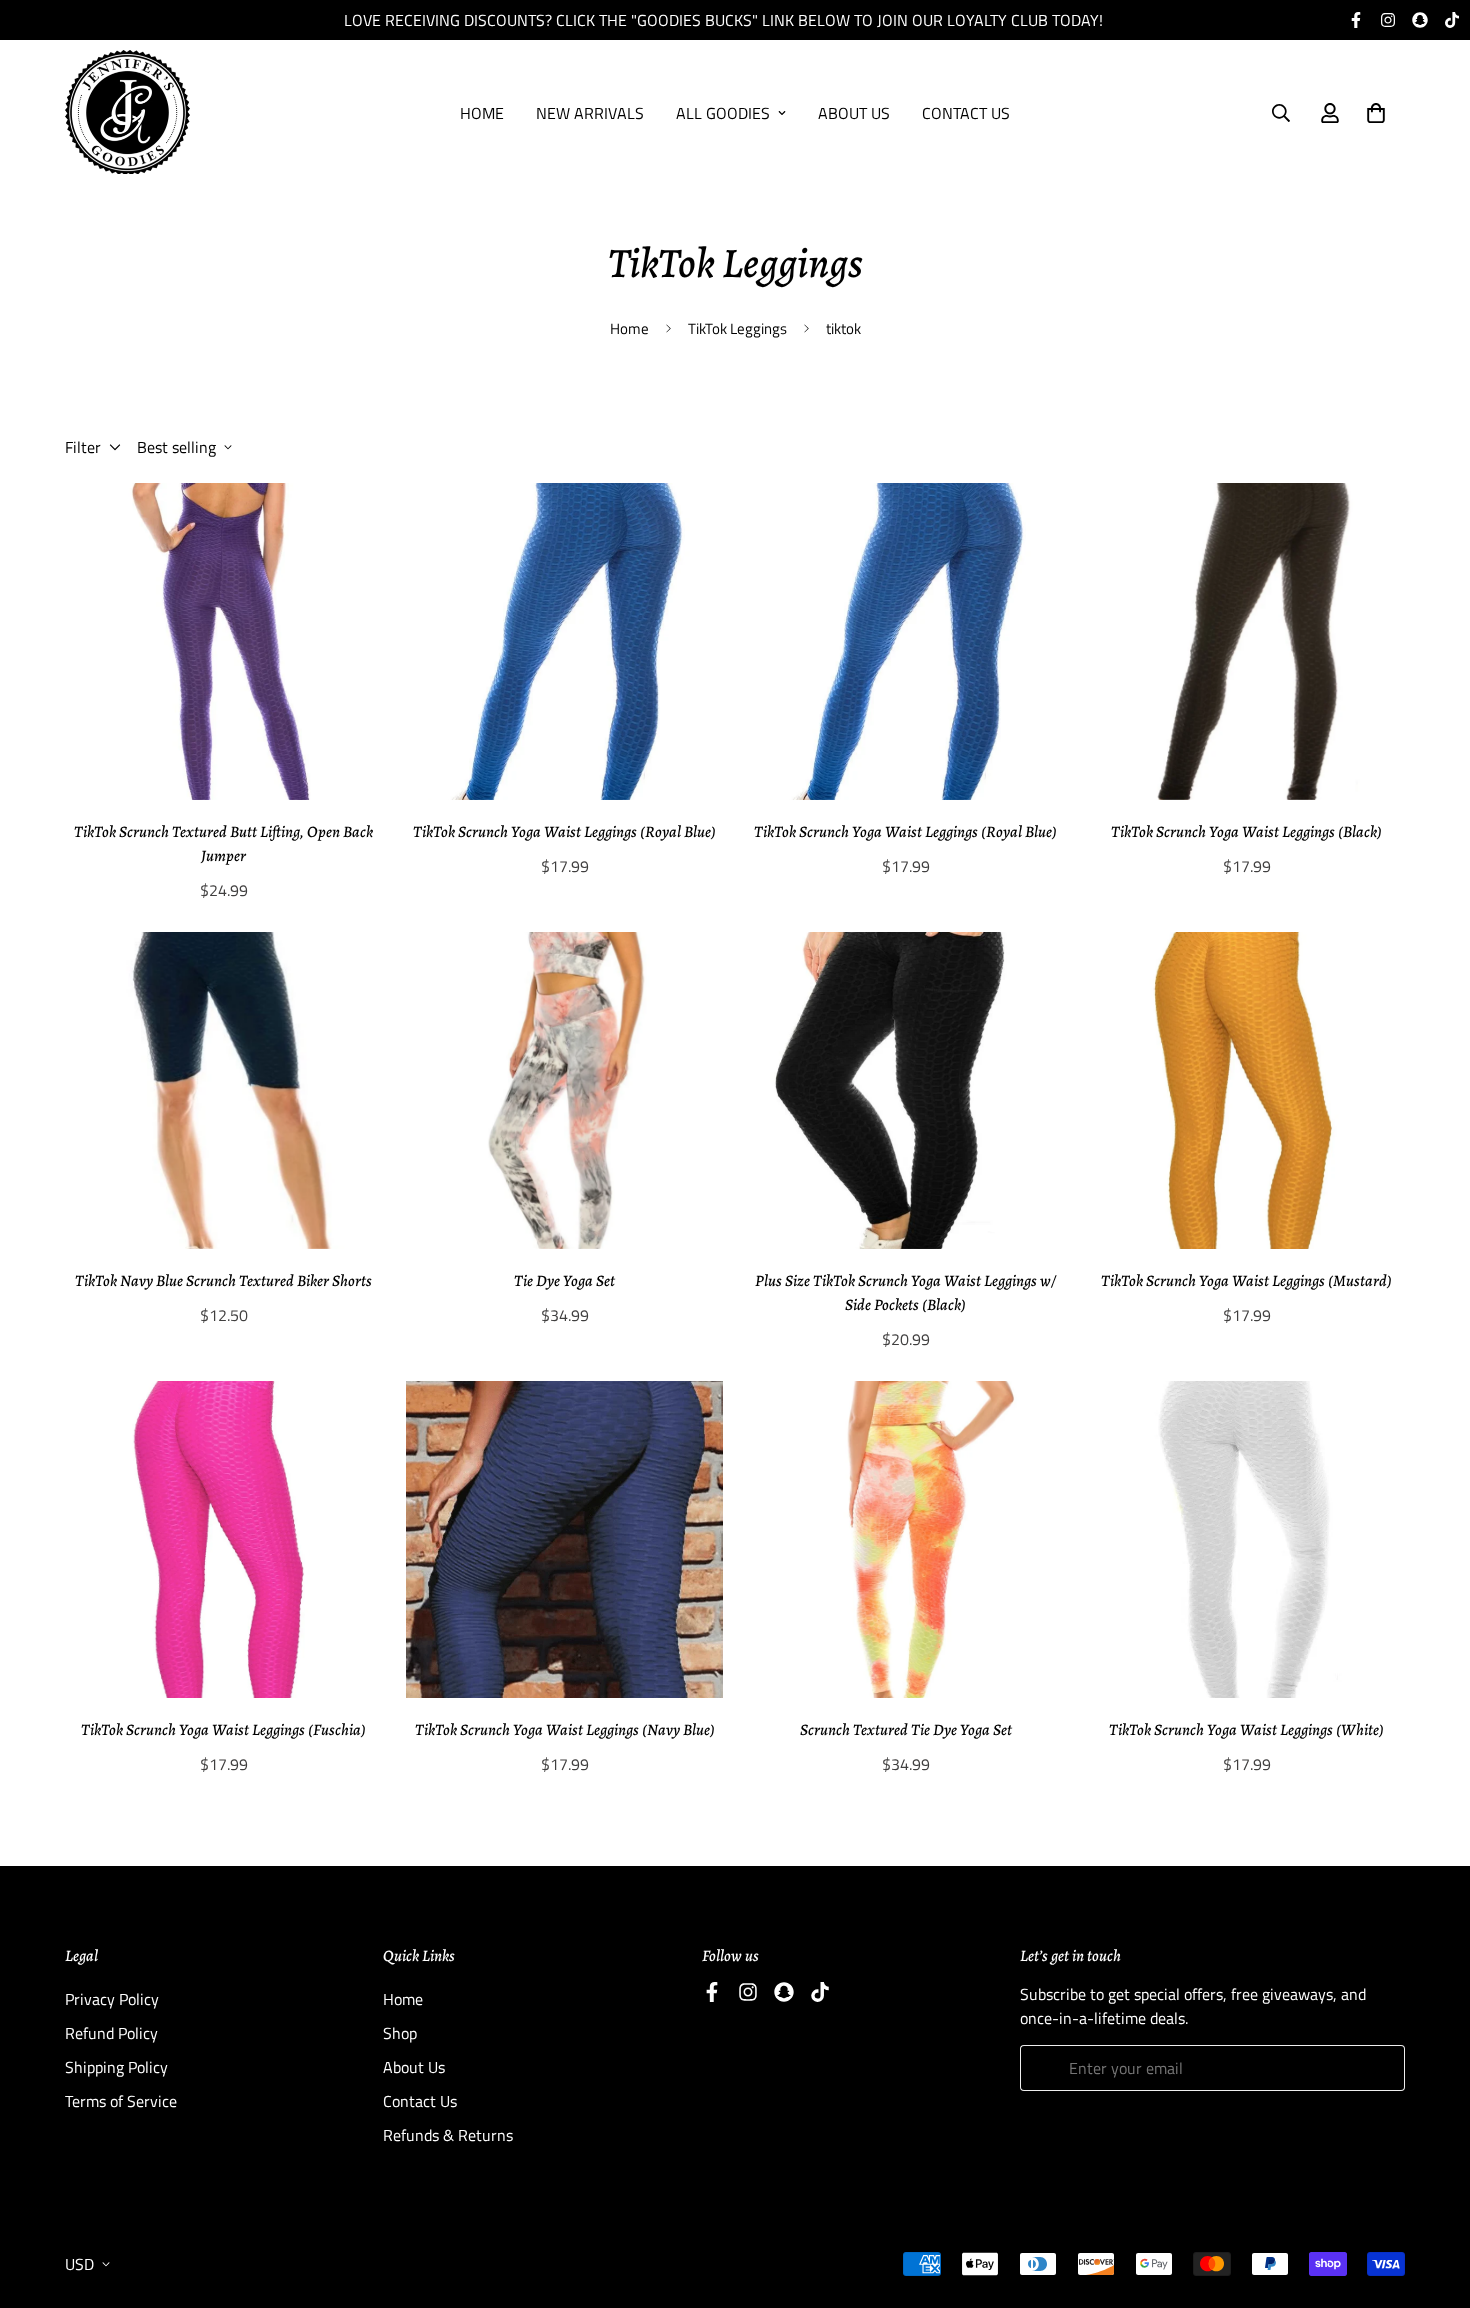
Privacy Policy (112, 1999)
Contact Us (966, 113)
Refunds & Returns (448, 2135)
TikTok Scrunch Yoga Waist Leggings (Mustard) (1246, 1281)
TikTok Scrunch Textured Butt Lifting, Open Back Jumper (223, 844)
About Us (854, 113)
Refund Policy (111, 2033)
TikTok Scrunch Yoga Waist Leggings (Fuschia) (223, 1730)
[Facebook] (1356, 20)
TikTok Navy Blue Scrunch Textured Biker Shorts (223, 1281)
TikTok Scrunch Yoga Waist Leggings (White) (1246, 1730)
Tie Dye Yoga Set (564, 1281)
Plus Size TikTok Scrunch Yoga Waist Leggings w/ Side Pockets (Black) (905, 1293)
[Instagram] (1388, 20)
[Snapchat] (1420, 20)
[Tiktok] (1452, 20)
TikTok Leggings (737, 328)
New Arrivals (590, 113)
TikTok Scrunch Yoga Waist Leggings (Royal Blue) (564, 832)
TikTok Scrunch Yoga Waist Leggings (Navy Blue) (565, 1730)
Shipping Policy (116, 2067)
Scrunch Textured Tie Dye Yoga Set (906, 1730)
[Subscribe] (1382, 2068)
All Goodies (723, 113)
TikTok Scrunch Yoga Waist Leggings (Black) (1246, 832)
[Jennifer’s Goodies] (127, 113)
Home (482, 113)
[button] (1376, 113)
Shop (400, 2033)
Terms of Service (121, 2101)
